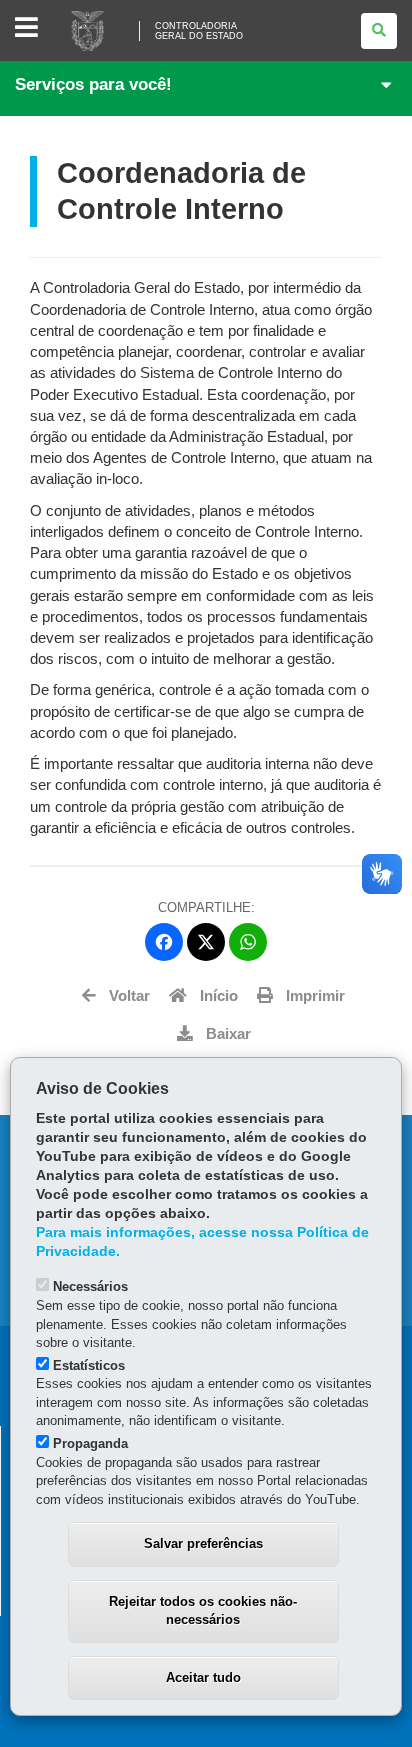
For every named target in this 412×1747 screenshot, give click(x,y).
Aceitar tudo (203, 1677)
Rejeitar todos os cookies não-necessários (203, 1611)
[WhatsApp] (248, 942)
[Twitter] (206, 942)
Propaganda (90, 1443)
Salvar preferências (203, 1543)
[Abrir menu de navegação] (26, 28)
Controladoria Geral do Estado (199, 31)
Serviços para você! (93, 84)
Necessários (90, 1286)
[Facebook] (164, 942)
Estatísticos (89, 1365)
